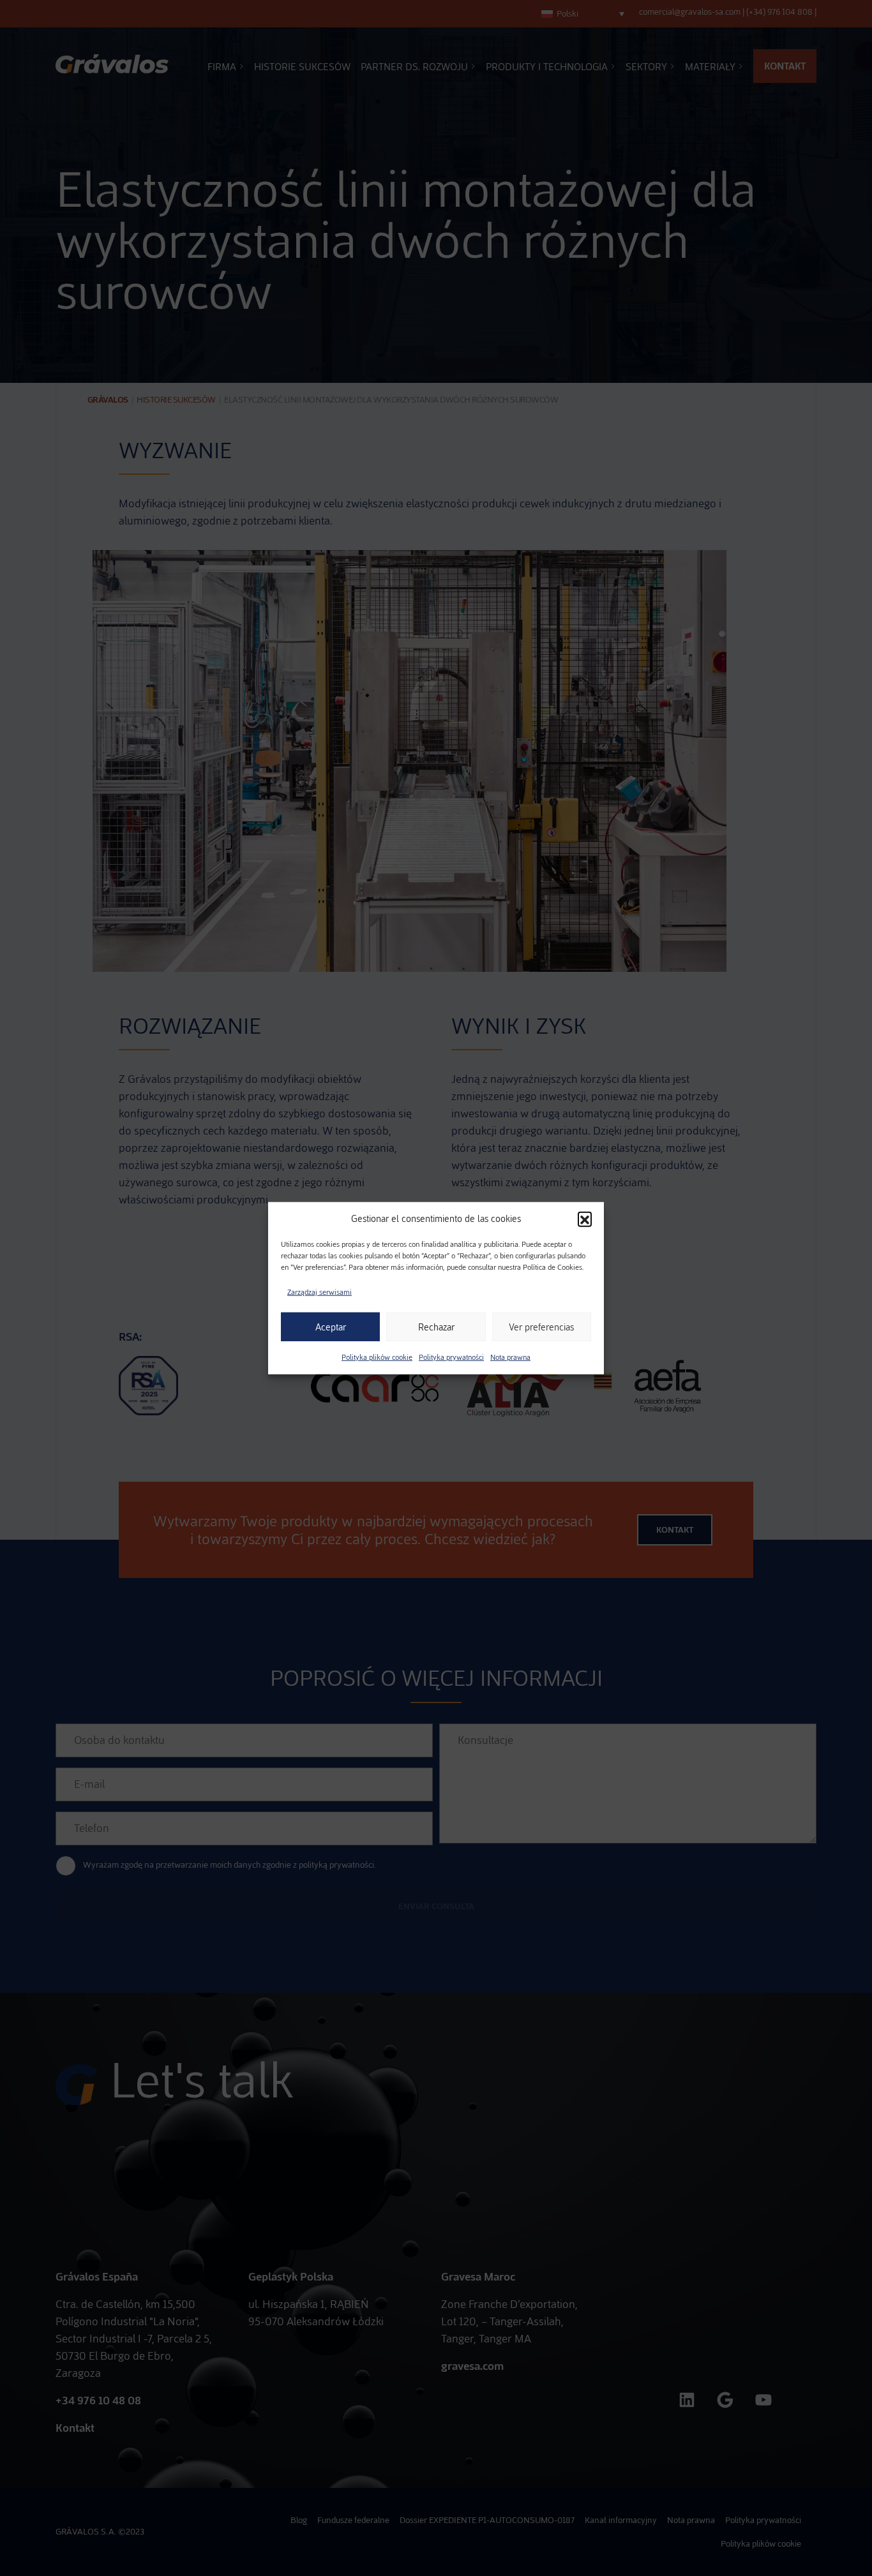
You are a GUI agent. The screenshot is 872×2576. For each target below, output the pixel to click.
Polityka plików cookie (377, 1357)
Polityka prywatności (451, 1357)
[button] (585, 1219)
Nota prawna (510, 1357)
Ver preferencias (541, 1327)
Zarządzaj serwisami (319, 1292)
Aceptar (331, 1327)
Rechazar (436, 1327)
